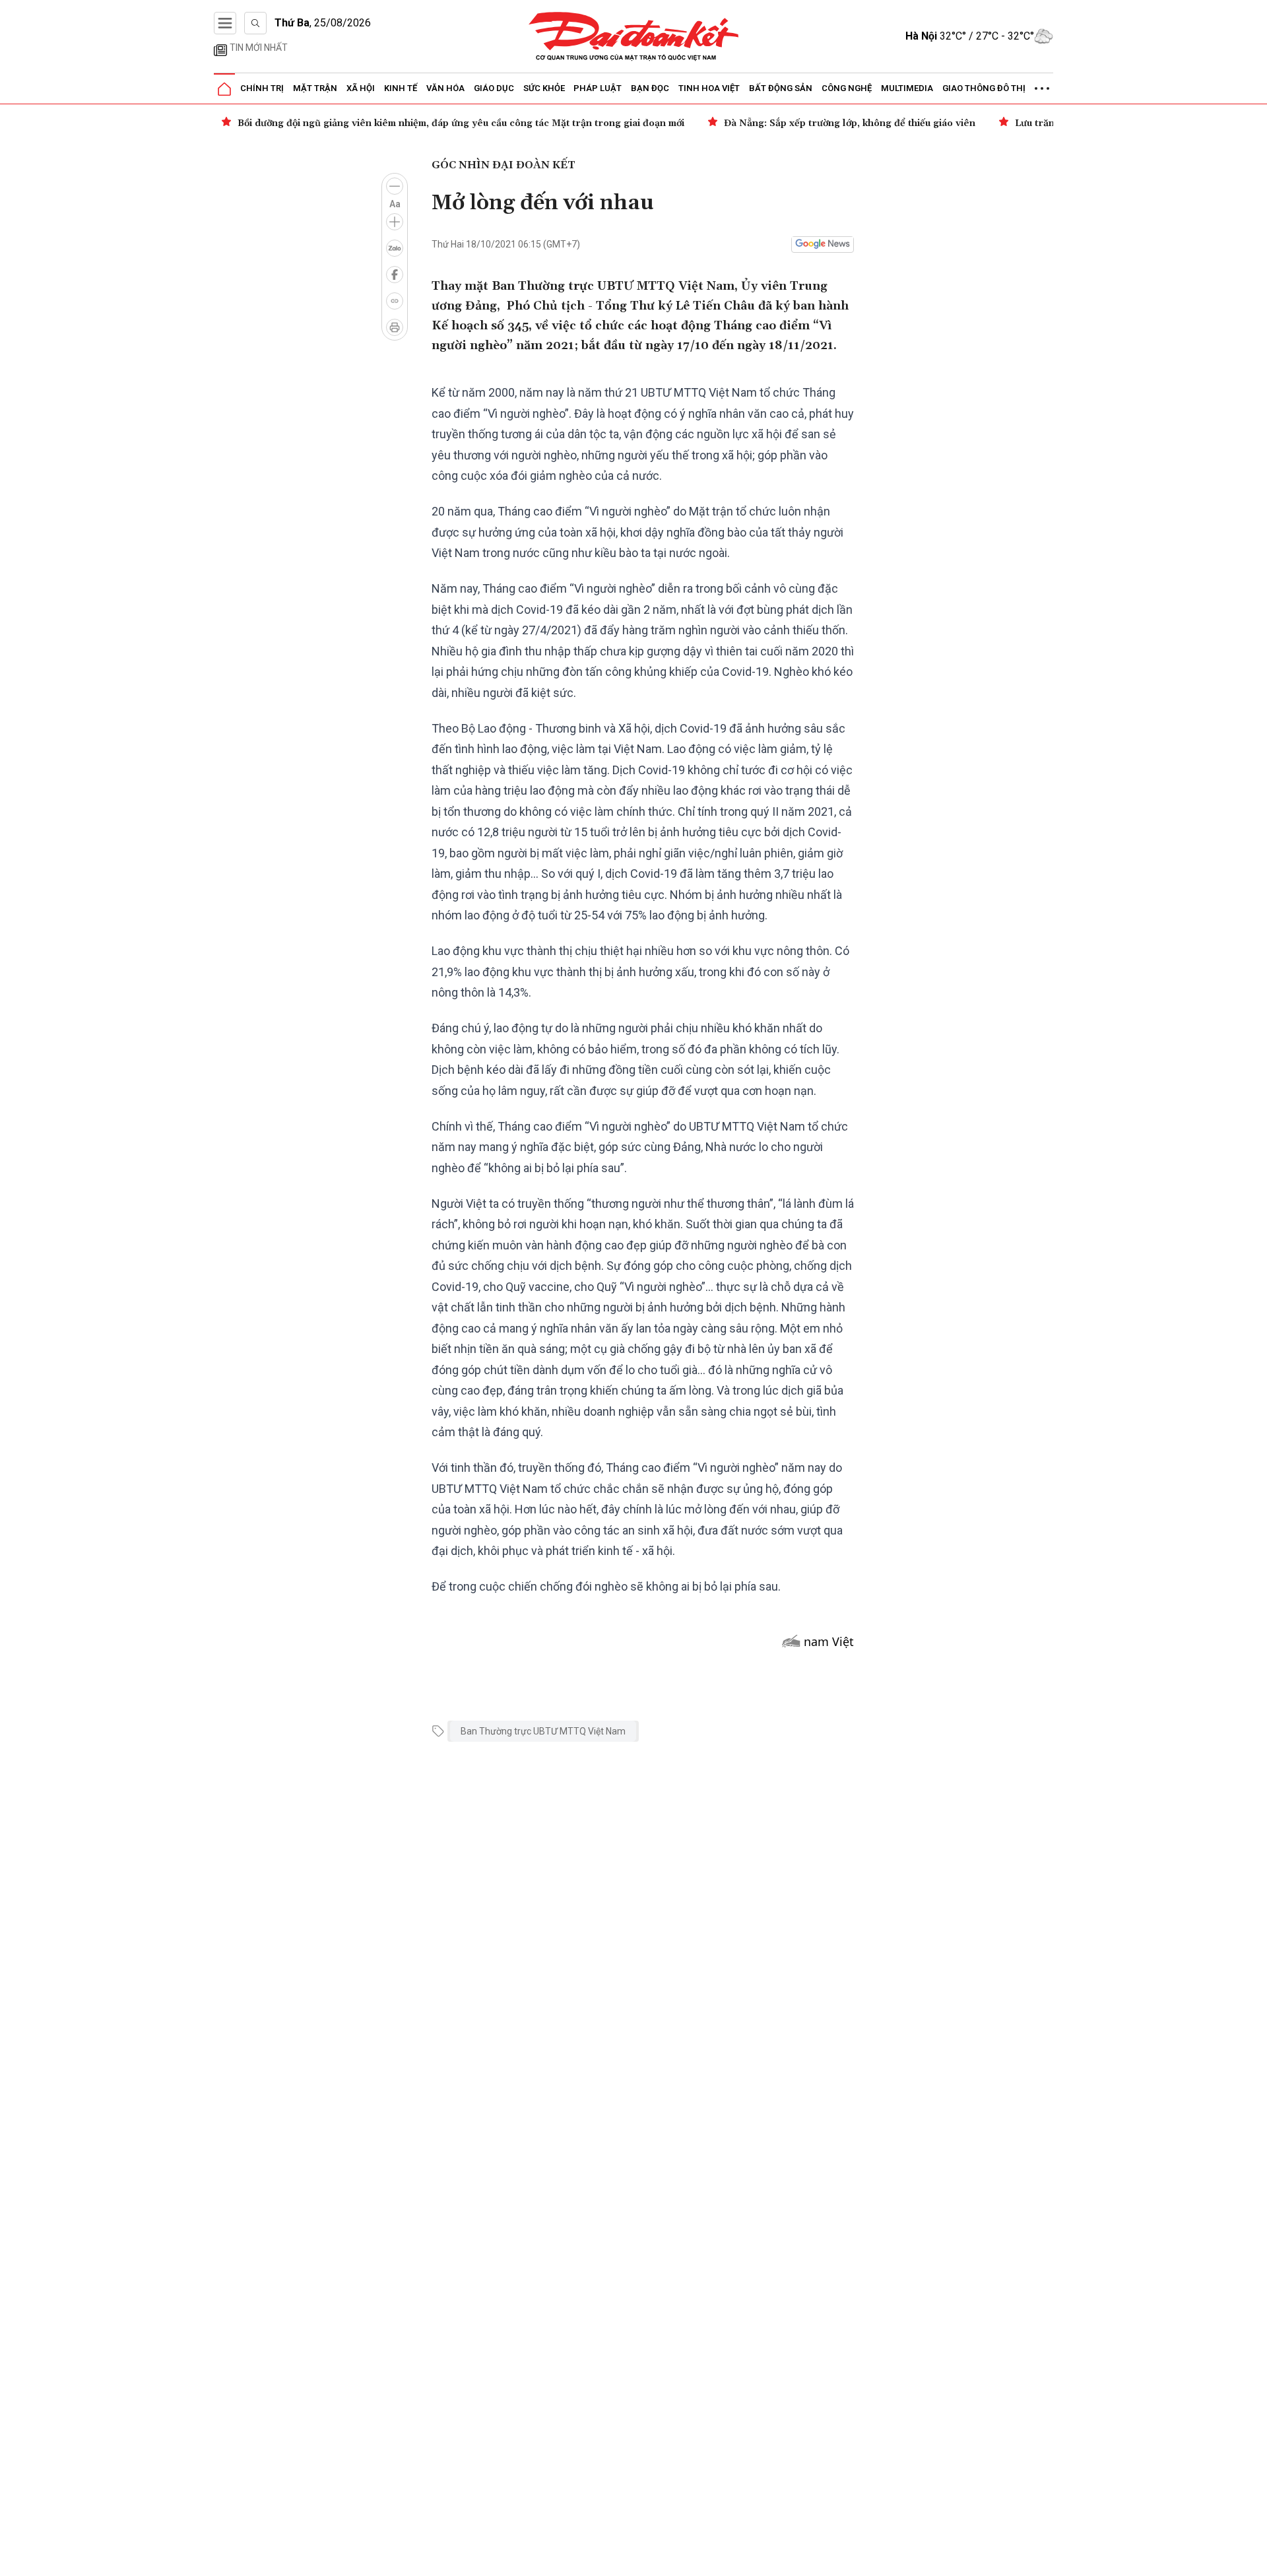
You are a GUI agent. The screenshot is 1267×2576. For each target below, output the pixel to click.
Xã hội (361, 88)
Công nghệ (847, 88)
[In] (395, 327)
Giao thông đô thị (984, 88)
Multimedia (907, 88)
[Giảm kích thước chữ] (395, 186)
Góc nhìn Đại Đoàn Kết (504, 165)
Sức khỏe (544, 88)
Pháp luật (598, 88)
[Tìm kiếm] (255, 23)
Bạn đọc (650, 88)
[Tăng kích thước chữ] (395, 222)
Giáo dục (494, 88)
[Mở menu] (225, 23)
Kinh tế (401, 88)
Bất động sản (781, 88)
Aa (395, 204)
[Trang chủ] (224, 89)
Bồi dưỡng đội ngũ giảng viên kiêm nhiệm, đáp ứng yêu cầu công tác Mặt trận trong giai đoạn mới (461, 123)
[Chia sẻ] (1255, 2559)
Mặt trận (315, 88)
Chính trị (262, 88)
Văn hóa (445, 88)
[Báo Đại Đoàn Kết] (634, 37)
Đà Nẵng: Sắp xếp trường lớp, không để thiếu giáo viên (850, 123)
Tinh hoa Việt (709, 88)
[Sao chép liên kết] (395, 301)
